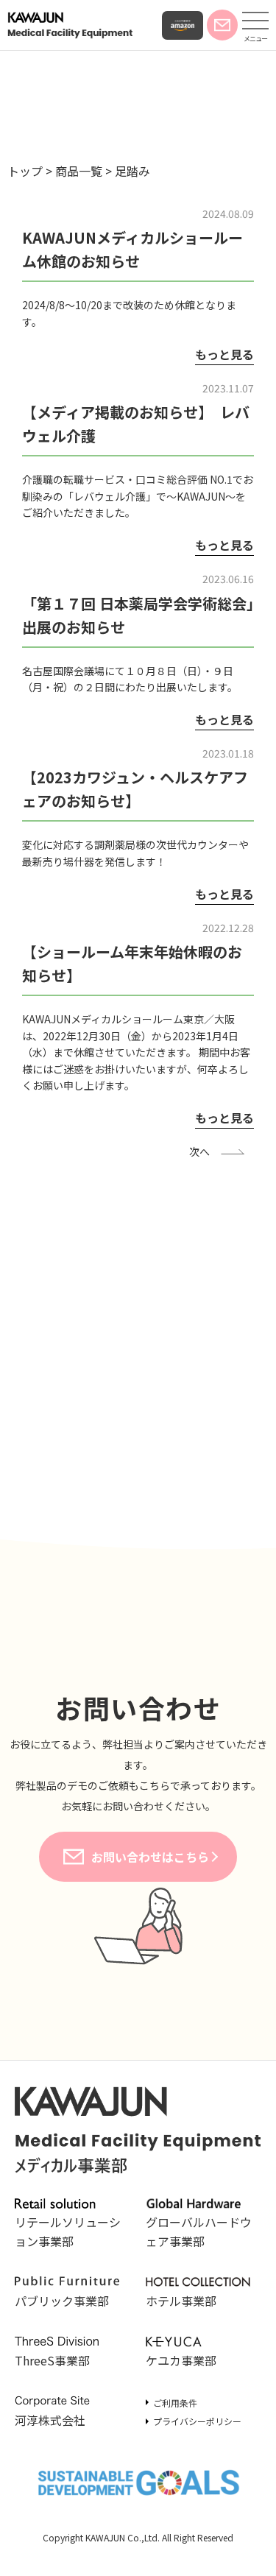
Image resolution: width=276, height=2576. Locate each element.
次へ (199, 1151)
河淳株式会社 (50, 2420)
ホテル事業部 (181, 2301)
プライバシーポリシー (197, 2421)
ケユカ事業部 (181, 2360)
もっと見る (224, 354)
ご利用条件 (175, 2403)
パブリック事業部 (62, 2301)
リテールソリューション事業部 (68, 2231)
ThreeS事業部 (52, 2360)
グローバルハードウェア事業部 (199, 2231)
